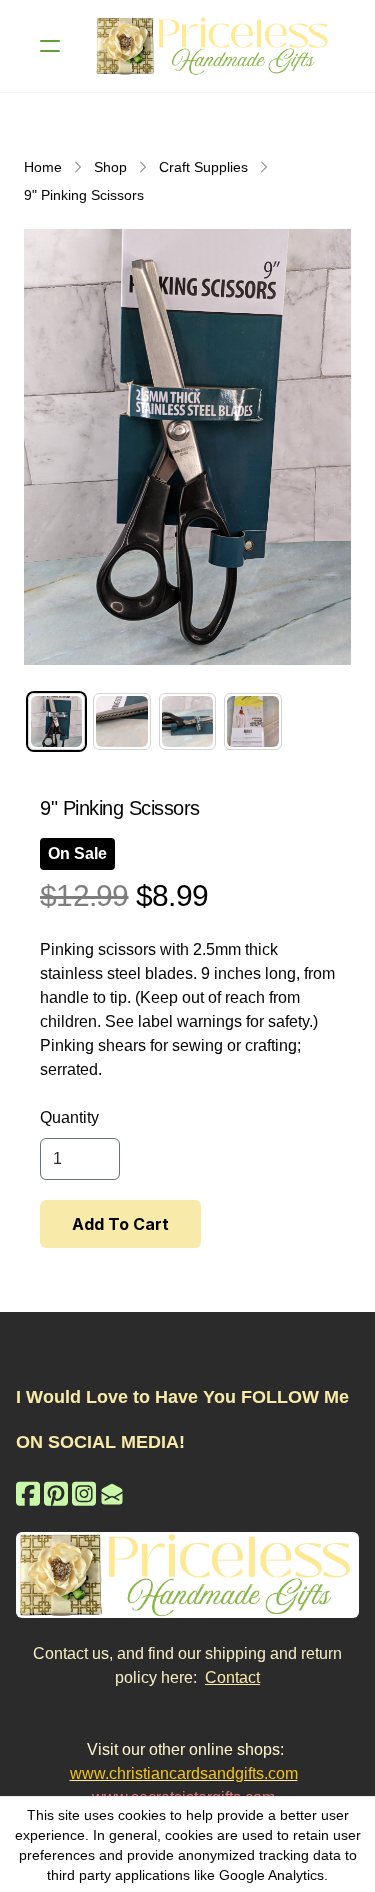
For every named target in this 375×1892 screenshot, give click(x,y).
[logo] (213, 46)
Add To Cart (120, 1224)
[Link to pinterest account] (56, 1493)
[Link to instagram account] (84, 1493)
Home (43, 167)
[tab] (56, 721)
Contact (232, 1677)
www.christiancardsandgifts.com (184, 1773)
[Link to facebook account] (28, 1493)
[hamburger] (50, 46)
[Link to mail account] (112, 1493)
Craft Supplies (203, 167)
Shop (110, 167)
